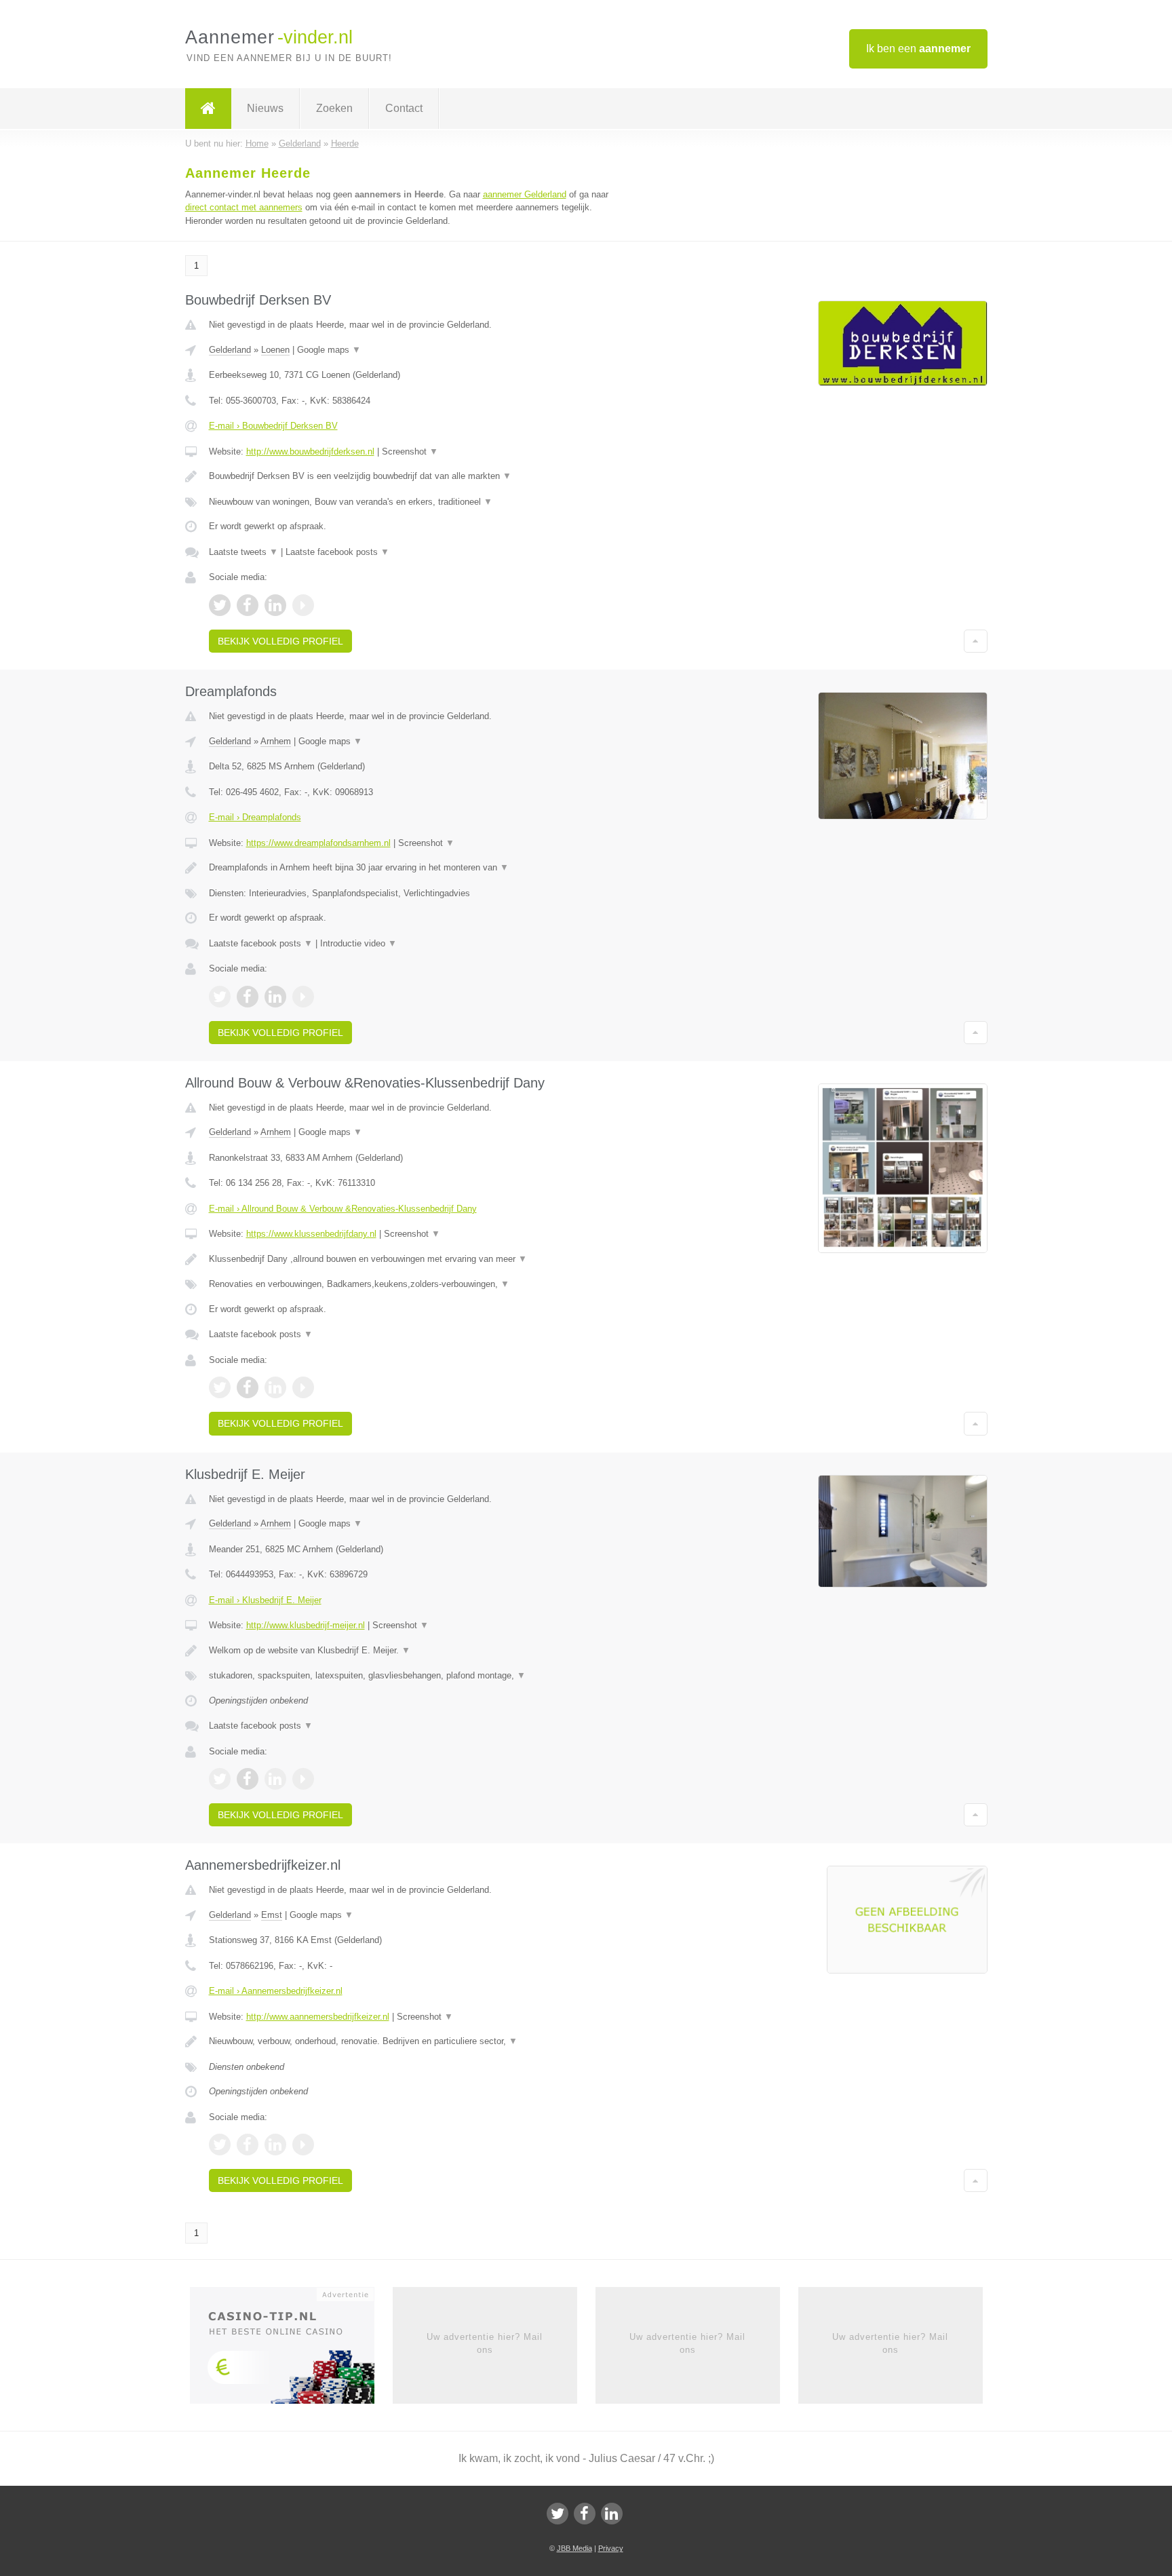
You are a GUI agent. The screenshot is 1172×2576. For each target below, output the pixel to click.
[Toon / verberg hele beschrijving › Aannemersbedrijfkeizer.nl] (418, 2041)
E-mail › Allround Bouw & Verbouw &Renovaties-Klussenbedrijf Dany (343, 1209)
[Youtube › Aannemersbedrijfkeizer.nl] (303, 2145)
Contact (404, 108)
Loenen (275, 350)
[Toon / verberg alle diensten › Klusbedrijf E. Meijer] (418, 1676)
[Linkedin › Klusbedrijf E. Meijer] (275, 1779)
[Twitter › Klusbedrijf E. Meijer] (220, 1779)
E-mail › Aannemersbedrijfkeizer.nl (276, 1991)
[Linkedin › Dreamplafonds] (275, 997)
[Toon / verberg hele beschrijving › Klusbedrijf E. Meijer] (418, 1651)
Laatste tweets (243, 552)
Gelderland (230, 350)
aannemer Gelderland (525, 194)
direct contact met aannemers (244, 207)
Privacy (611, 2548)
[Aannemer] (208, 109)
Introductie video (358, 943)
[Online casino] (291, 2350)
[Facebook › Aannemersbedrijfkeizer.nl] (248, 2145)
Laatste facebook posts (337, 552)
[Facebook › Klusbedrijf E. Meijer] (248, 1779)
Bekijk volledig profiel (280, 641)
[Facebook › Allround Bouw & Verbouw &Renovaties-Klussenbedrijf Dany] (248, 1387)
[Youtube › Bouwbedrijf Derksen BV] (303, 605)
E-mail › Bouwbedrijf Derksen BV (273, 426)
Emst (272, 1915)
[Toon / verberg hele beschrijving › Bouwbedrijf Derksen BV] (418, 476)
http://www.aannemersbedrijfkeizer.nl (318, 2017)
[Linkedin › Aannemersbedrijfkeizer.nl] (275, 2145)
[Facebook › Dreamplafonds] (248, 997)
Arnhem (276, 741)
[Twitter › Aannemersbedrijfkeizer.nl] (220, 2145)
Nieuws (265, 108)
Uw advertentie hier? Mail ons (485, 2343)
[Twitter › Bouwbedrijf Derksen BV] (220, 605)
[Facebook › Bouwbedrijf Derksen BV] (248, 605)
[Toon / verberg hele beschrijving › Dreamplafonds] (418, 868)
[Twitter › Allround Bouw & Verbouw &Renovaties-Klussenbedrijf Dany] (220, 1387)
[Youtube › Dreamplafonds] (303, 997)
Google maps (329, 350)
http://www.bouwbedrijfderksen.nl (310, 451)
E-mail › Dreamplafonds (255, 817)
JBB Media (574, 2548)
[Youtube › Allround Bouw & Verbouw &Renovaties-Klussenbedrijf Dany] (303, 1387)
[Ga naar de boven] (976, 641)
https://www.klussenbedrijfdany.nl (311, 1234)
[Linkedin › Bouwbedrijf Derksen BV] (275, 605)
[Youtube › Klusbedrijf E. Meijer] (303, 1779)
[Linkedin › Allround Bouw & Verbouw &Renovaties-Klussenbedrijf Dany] (275, 1387)
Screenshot (410, 451)
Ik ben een (918, 49)
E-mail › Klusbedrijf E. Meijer (265, 1600)
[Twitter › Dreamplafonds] (220, 997)
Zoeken (334, 108)
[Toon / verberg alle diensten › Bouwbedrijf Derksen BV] (418, 502)
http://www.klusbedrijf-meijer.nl (306, 1625)
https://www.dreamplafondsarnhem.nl (318, 843)
